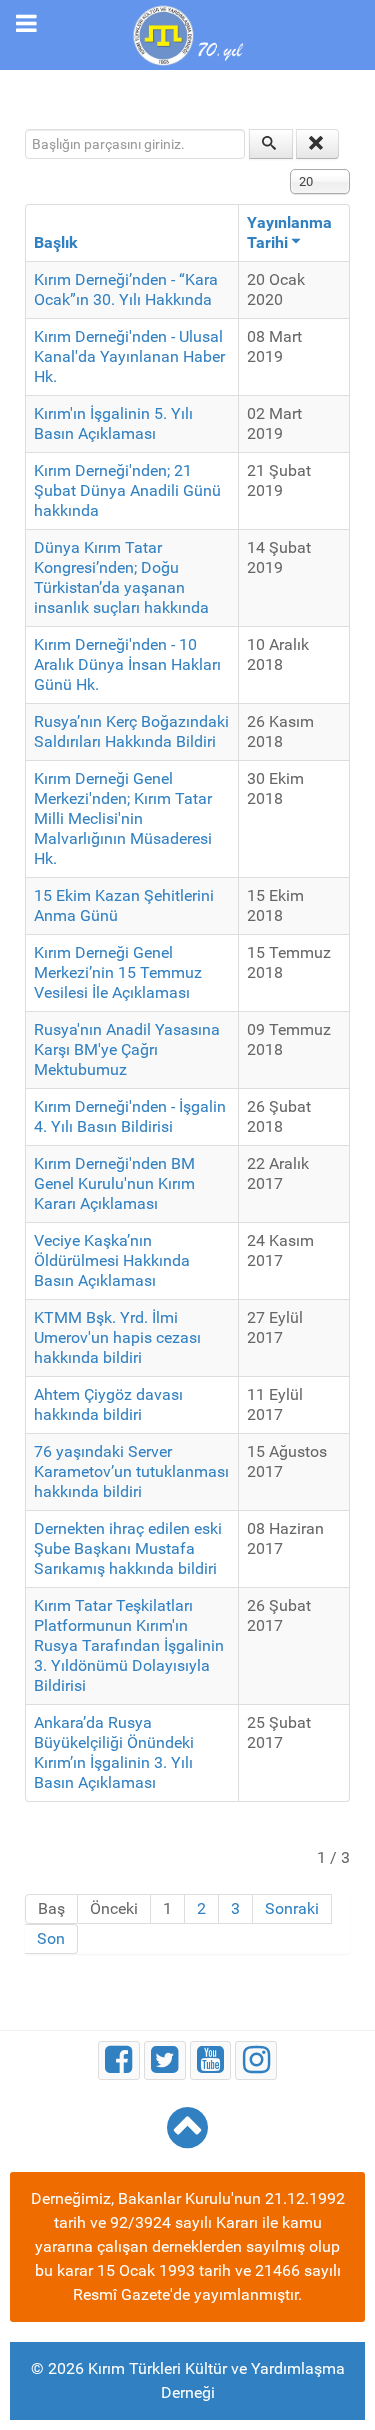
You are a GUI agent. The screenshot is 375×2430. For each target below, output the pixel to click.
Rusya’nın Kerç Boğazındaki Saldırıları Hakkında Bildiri (131, 731)
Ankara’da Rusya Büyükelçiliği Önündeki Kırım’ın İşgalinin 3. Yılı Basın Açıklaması (114, 1752)
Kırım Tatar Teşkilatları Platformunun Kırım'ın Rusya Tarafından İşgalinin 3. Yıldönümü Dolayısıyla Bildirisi (129, 1645)
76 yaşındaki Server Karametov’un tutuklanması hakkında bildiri (131, 1471)
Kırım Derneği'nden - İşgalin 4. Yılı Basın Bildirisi (130, 1116)
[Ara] (271, 144)
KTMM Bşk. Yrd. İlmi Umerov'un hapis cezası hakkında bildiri (117, 1337)
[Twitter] (165, 2060)
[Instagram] (256, 2060)
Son (51, 1938)
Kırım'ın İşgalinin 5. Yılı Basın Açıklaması (113, 423)
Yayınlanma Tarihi (289, 232)
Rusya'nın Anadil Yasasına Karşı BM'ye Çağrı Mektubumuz (127, 1049)
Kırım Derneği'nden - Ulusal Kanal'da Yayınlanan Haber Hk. (129, 356)
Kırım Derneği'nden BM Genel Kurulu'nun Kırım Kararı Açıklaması (114, 1183)
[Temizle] (318, 144)
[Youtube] (211, 2060)
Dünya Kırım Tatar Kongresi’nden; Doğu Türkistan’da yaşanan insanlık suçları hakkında (121, 577)
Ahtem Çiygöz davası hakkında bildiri (108, 1404)
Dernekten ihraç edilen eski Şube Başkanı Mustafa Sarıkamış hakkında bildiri (128, 1548)
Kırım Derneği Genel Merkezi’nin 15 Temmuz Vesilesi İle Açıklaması (118, 972)
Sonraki (292, 1908)
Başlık (56, 242)
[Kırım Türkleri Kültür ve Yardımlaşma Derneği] (187, 33)
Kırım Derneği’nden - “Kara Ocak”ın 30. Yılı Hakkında (126, 289)
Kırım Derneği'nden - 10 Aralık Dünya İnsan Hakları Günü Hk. (127, 664)
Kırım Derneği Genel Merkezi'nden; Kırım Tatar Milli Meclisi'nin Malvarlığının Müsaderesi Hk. (123, 818)
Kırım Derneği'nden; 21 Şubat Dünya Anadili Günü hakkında (127, 490)
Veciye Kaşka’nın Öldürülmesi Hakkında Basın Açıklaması (112, 1260)
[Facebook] (119, 2060)
